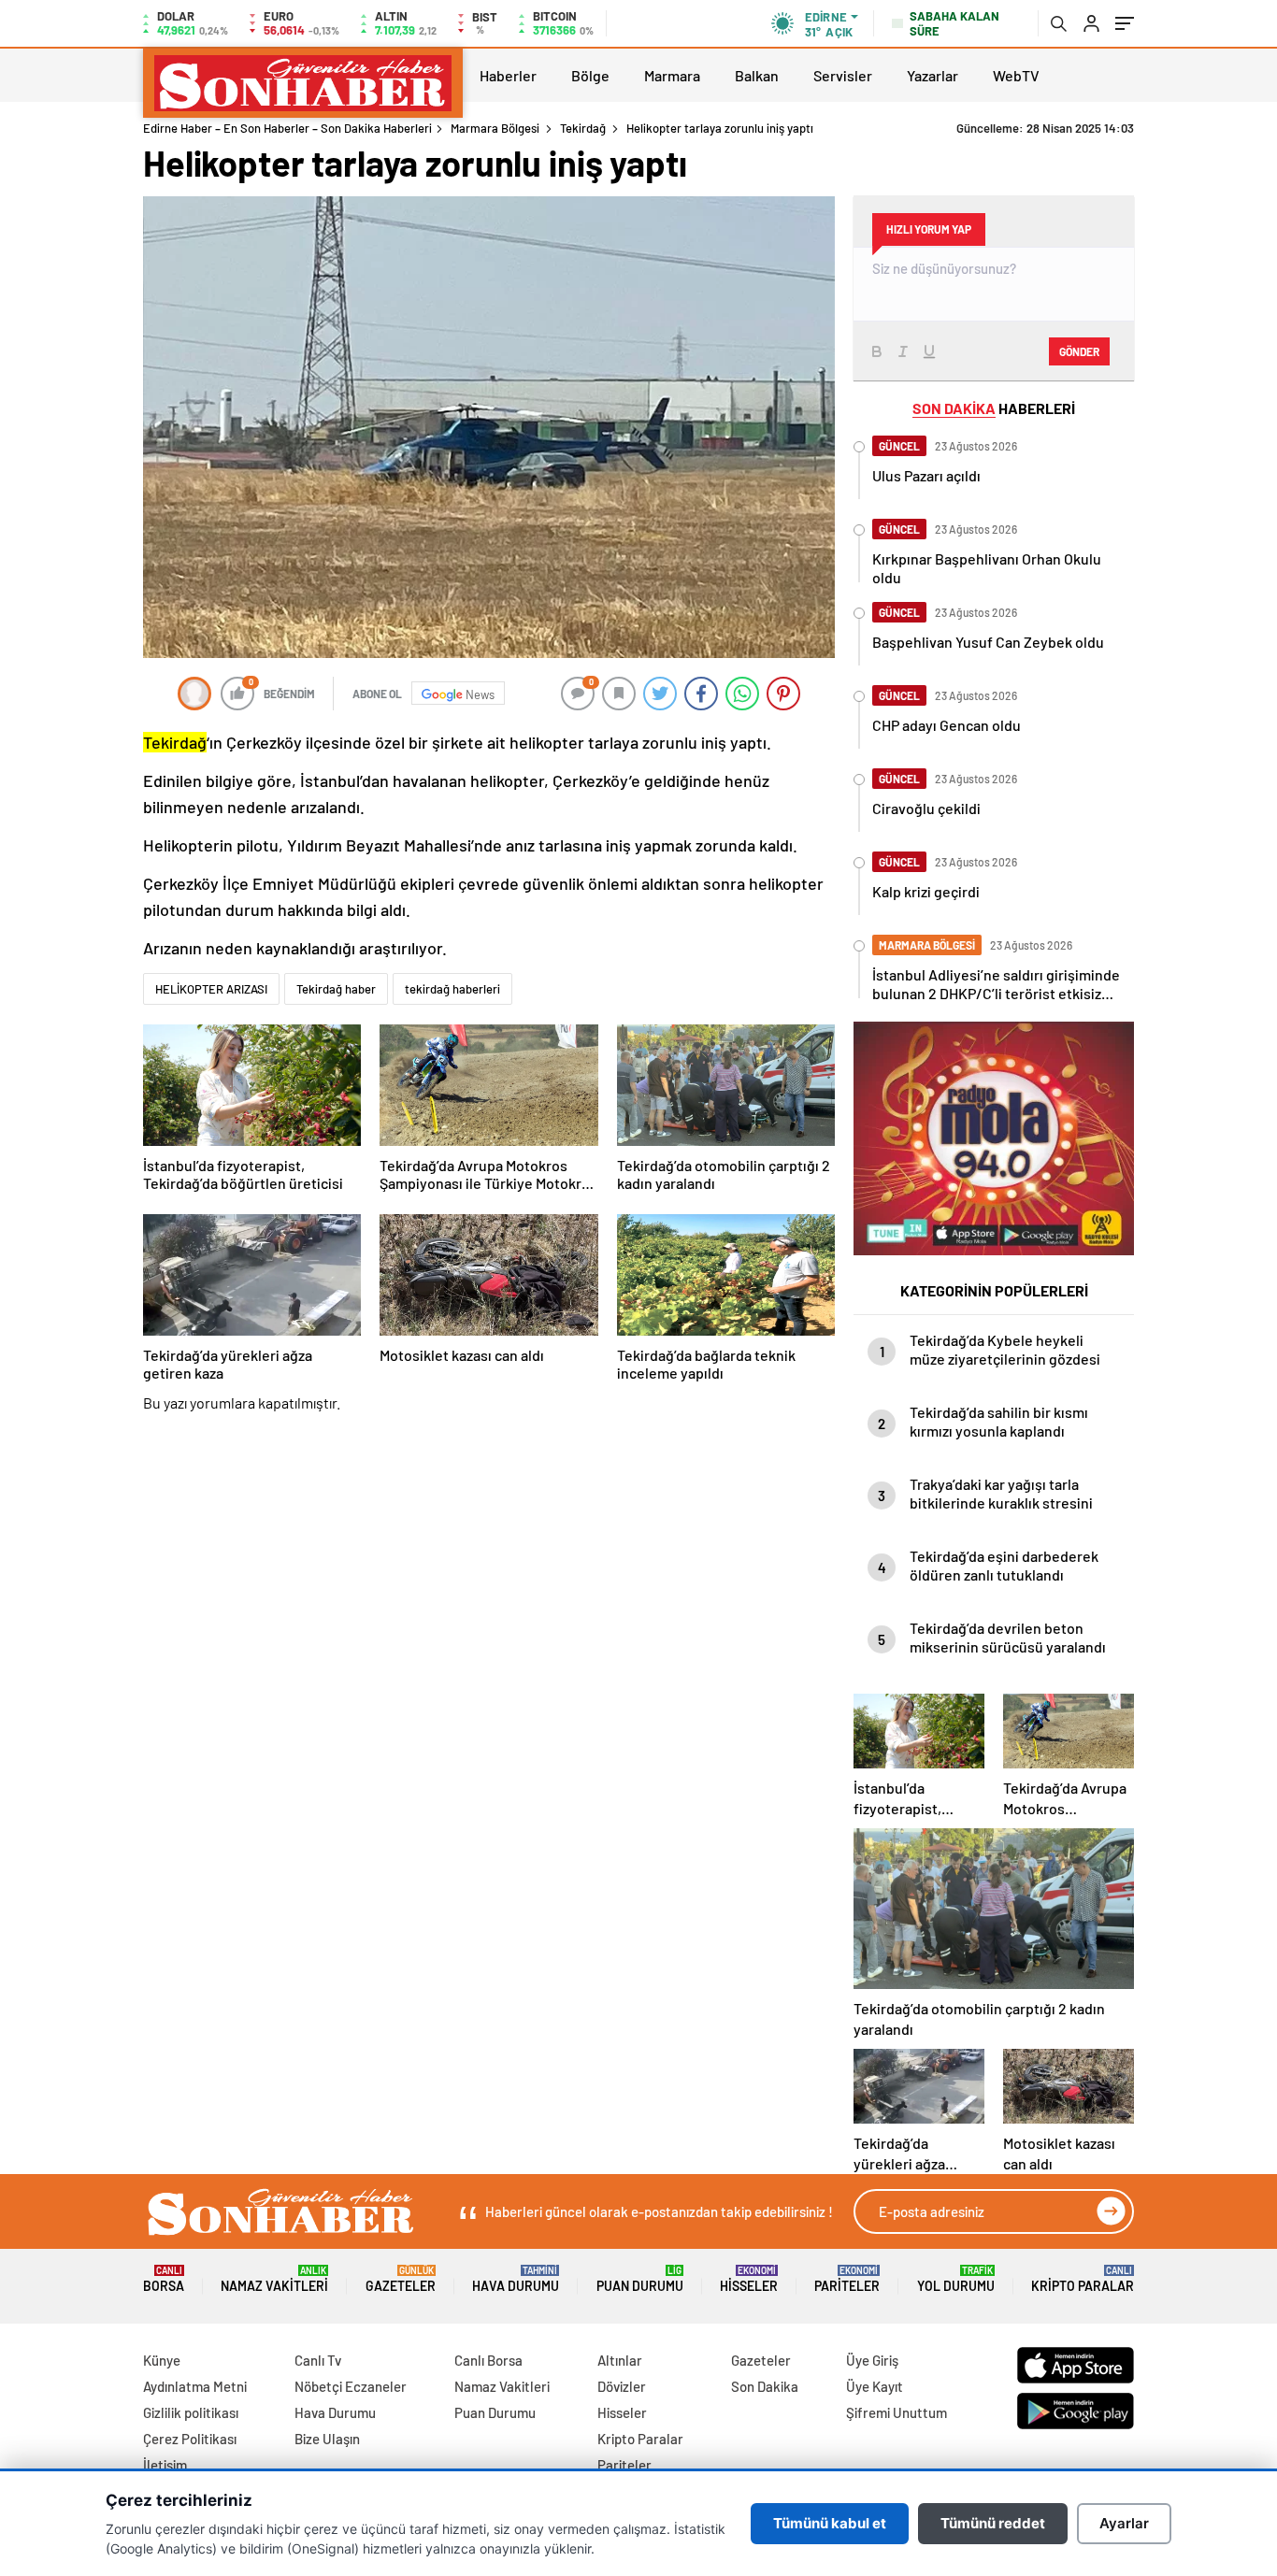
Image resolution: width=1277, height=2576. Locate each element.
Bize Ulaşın (327, 2439)
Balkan (757, 75)
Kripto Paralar (1083, 2279)
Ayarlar (1124, 2523)
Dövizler (622, 2386)
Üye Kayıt (875, 2386)
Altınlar (620, 2360)
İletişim (165, 2465)
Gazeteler (401, 2279)
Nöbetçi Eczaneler (351, 2386)
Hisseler (749, 2279)
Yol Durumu (956, 2279)
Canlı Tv (318, 2360)
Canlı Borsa (488, 2360)
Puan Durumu (640, 2279)
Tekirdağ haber (336, 989)
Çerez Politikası (190, 2439)
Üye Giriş (872, 2360)
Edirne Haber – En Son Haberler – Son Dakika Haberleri (287, 128)
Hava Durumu (516, 2279)
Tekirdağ (583, 128)
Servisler (843, 75)
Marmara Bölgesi (495, 128)
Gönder (1079, 351)
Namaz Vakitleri (274, 2279)
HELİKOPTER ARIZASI (211, 989)
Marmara (672, 75)
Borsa (164, 2279)
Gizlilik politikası (191, 2412)
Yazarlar (933, 75)
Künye (162, 2360)
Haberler (508, 75)
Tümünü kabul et (830, 2523)
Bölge (590, 75)
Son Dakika (765, 2386)
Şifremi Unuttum (897, 2412)
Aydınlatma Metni (195, 2386)
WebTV (1016, 75)
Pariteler (847, 2279)
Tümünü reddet (993, 2523)
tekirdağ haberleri (452, 989)
